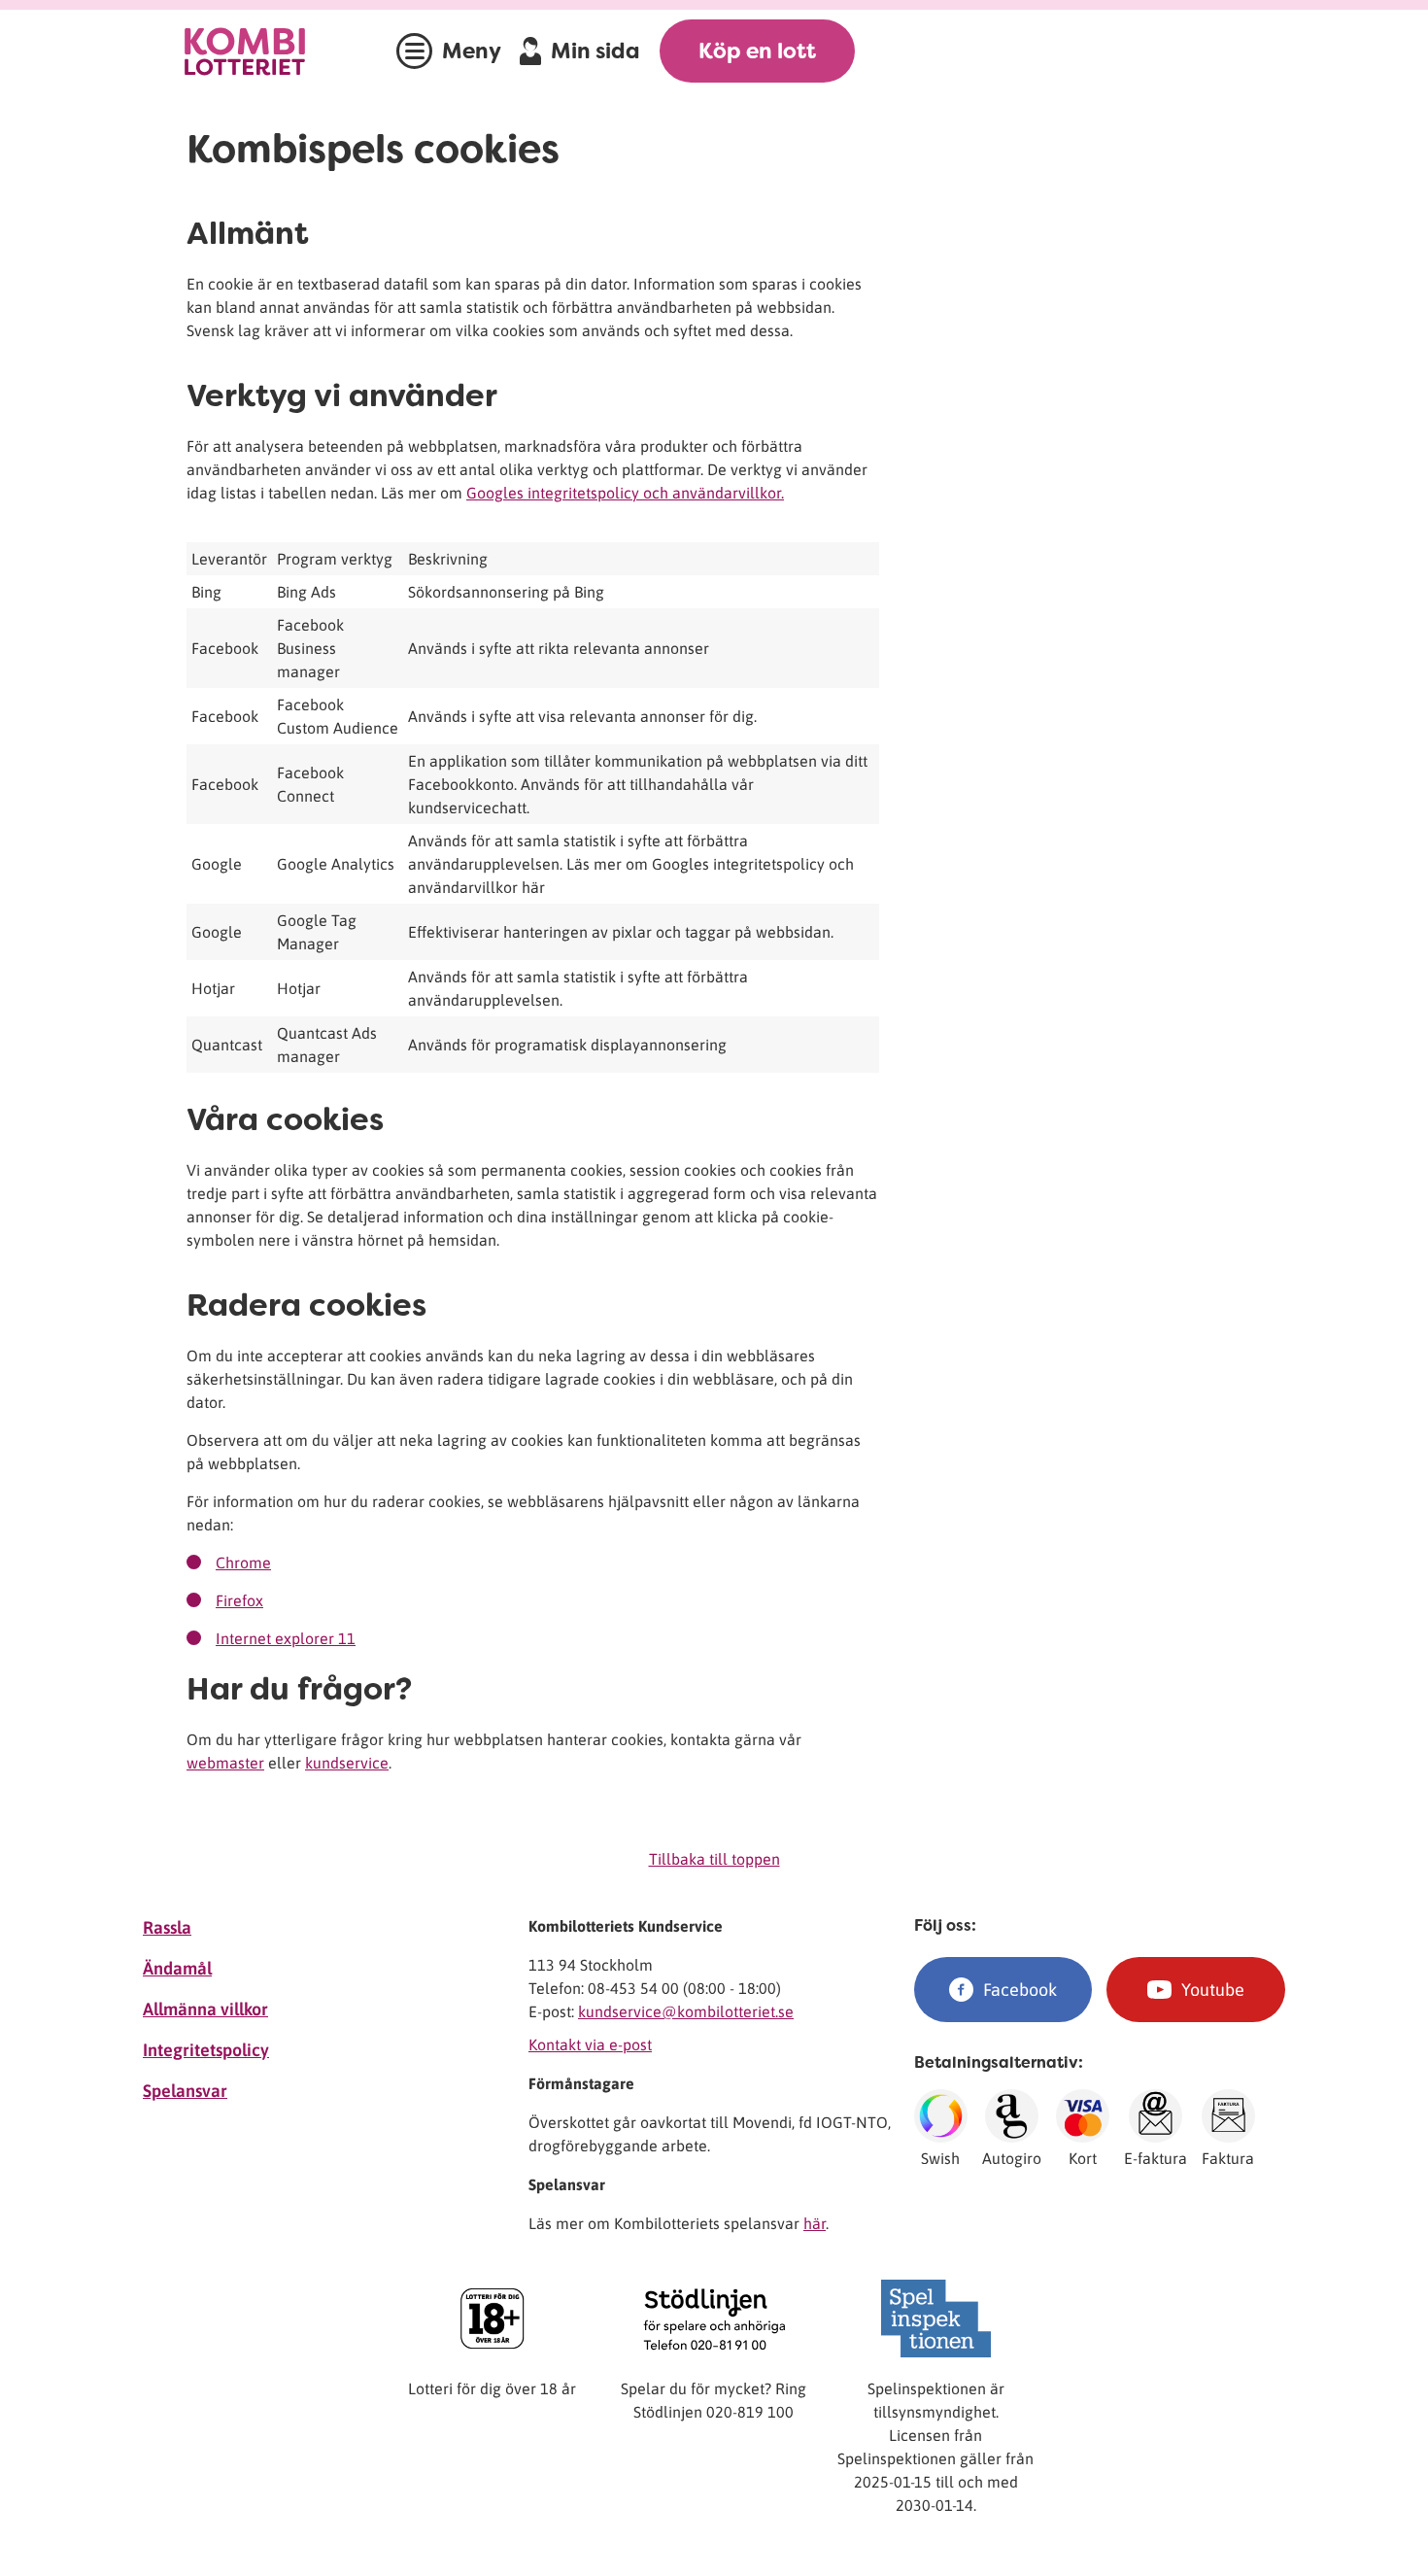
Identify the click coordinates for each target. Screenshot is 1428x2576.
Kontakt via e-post (590, 2044)
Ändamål (177, 1968)
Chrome (243, 1563)
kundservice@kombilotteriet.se (686, 2011)
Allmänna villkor (205, 2009)
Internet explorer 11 (286, 1638)
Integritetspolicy (206, 2050)
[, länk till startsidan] (264, 51)
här (815, 2223)
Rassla (167, 1927)
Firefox (239, 1600)
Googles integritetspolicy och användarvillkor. (625, 493)
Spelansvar (185, 2091)
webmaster (225, 1763)
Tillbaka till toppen (714, 1859)
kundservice (347, 1763)
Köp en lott (757, 51)
